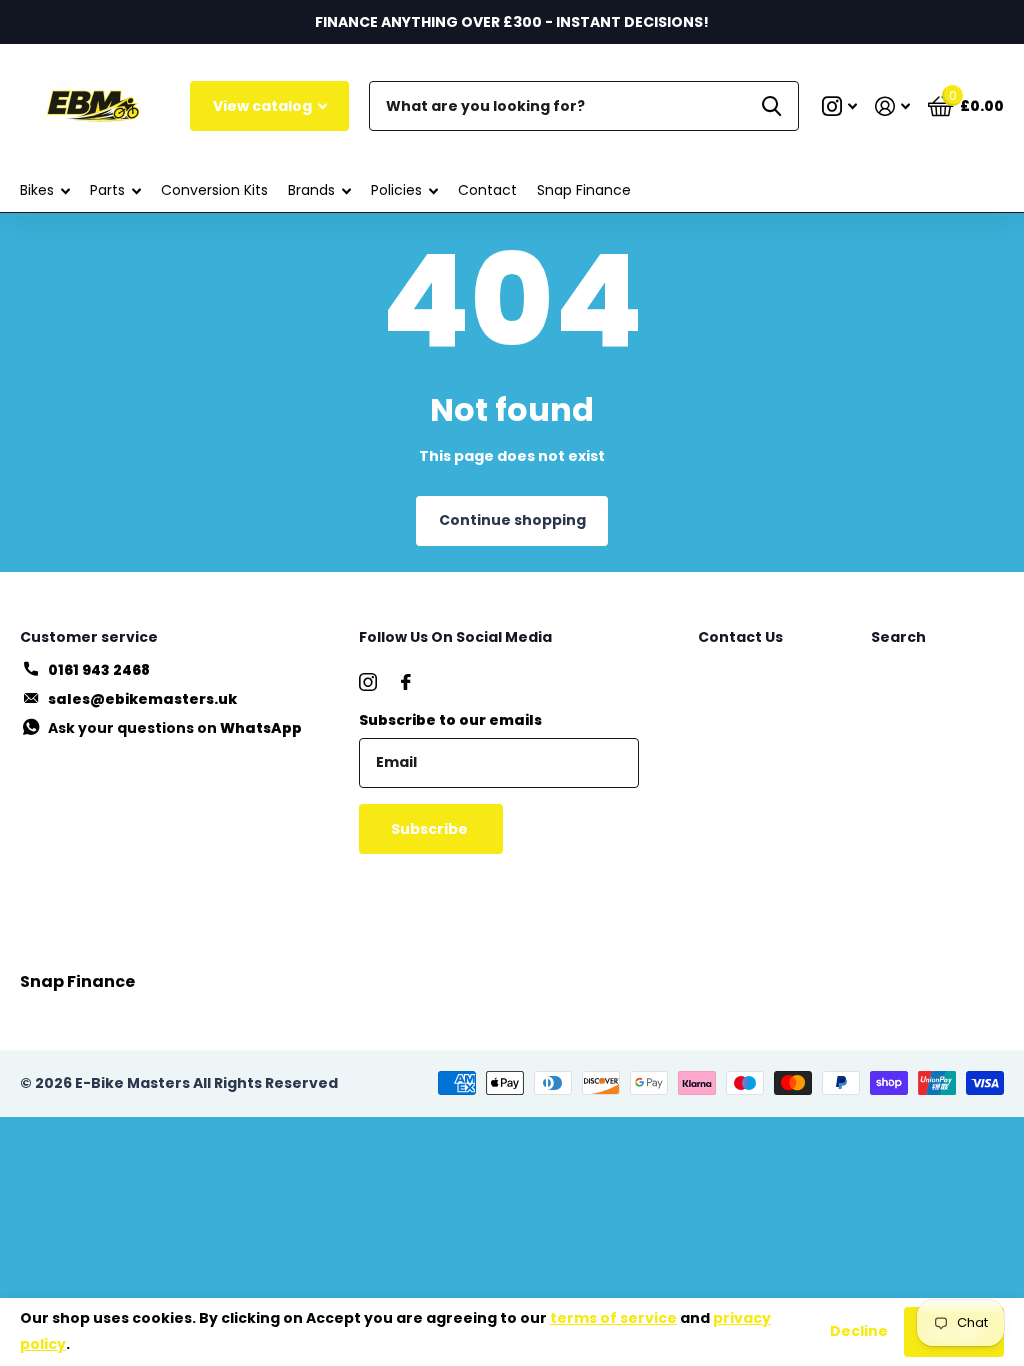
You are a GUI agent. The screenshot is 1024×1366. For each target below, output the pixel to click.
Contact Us (740, 637)
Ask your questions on (175, 728)
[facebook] (406, 682)
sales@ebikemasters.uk (142, 699)
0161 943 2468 (99, 670)
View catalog (264, 106)
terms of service (613, 1318)
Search (898, 637)
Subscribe (431, 829)
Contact (487, 190)
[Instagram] (368, 682)
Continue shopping (512, 520)
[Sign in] (892, 106)
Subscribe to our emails (450, 720)
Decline (859, 1331)
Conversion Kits (214, 190)
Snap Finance (584, 190)
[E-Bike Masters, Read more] (839, 106)
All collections (45, 190)
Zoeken (771, 106)
